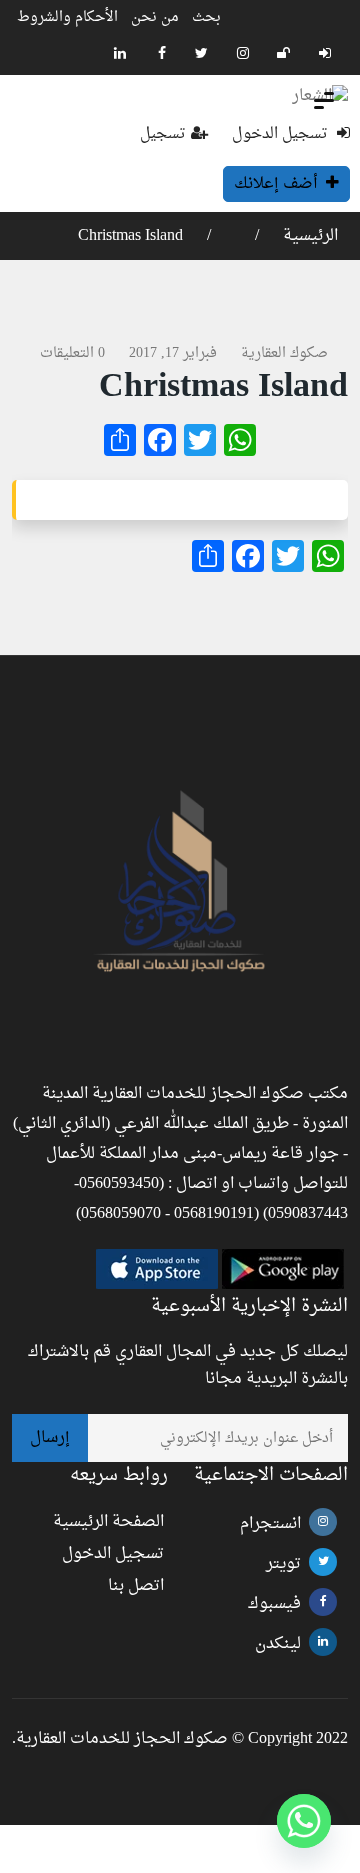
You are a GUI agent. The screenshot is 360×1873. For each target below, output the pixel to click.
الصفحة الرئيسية (108, 1522)
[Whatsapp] (304, 1821)
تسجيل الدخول (282, 134)
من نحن (155, 17)
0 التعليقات (72, 353)
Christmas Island (130, 236)
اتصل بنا (136, 1586)
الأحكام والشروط (67, 17)
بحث (206, 17)
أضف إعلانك (277, 184)
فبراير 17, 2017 (173, 353)
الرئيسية (308, 236)
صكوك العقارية (284, 353)
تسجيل (163, 134)
